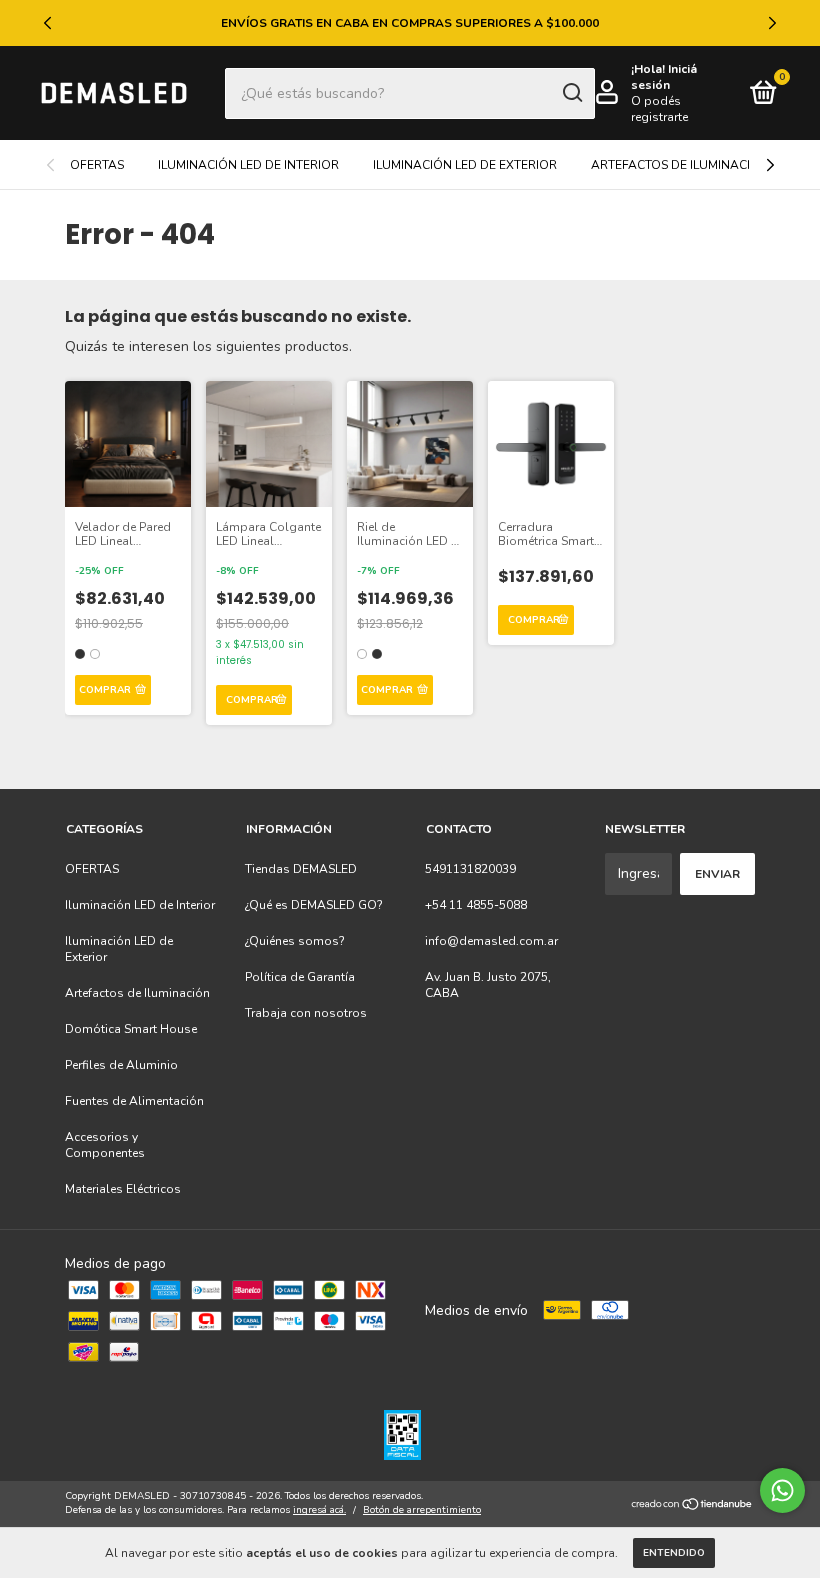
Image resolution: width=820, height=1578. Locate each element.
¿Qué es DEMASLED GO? (314, 905)
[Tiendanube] (692, 1505)
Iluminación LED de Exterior (465, 165)
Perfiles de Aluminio (121, 1065)
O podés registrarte (659, 109)
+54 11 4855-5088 (476, 905)
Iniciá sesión (664, 77)
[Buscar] (571, 93)
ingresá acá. (319, 1510)
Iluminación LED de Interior (248, 165)
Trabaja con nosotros (306, 1013)
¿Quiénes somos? (295, 941)
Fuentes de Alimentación (134, 1101)
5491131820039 (470, 869)
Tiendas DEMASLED (301, 869)
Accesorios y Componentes (105, 1145)
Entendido (674, 1553)
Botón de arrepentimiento (422, 1510)
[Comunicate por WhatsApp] (782, 1490)
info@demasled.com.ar (491, 941)
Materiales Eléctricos (123, 1189)
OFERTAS (97, 165)
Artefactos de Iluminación (680, 165)
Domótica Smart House (131, 1029)
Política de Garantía (300, 977)
